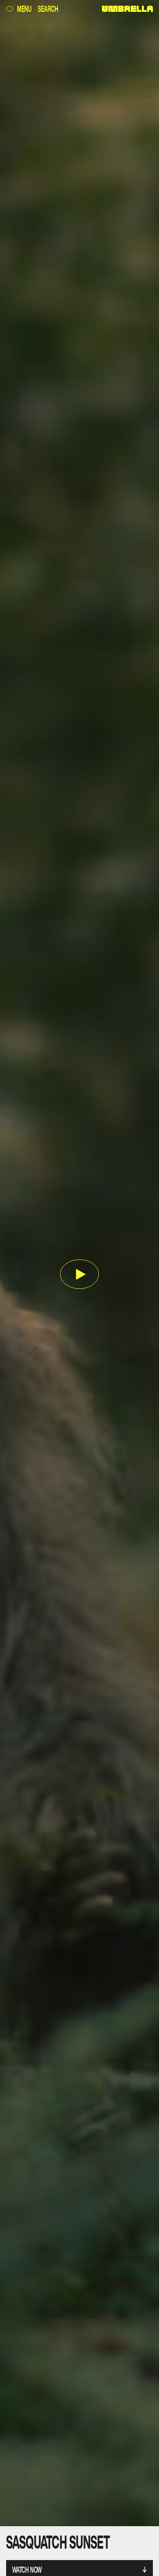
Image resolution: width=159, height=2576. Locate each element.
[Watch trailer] (80, 1275)
